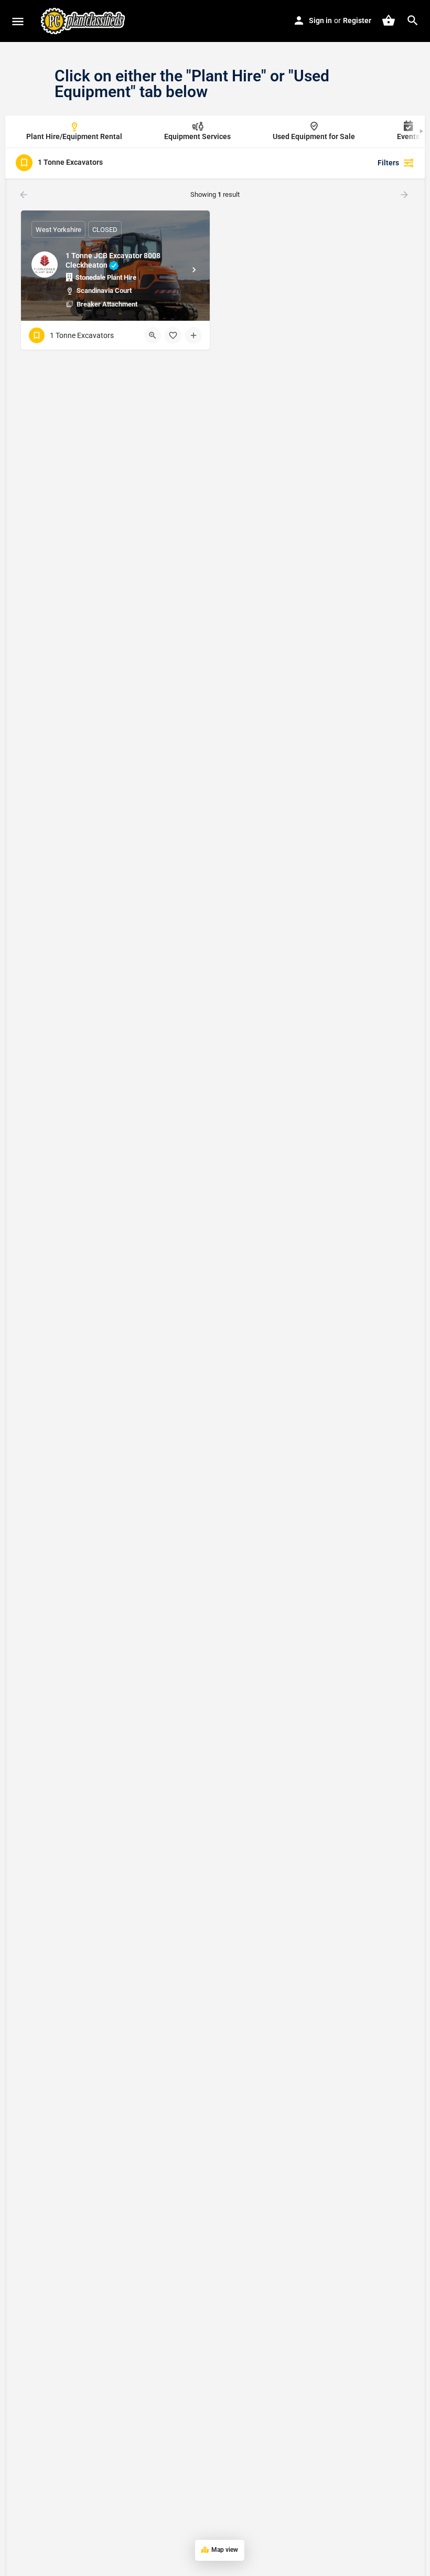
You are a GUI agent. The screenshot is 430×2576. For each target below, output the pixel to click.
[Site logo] (84, 21)
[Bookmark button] (173, 335)
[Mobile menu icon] (18, 21)
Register (357, 20)
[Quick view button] (153, 335)
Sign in (320, 20)
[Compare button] (193, 335)
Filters (388, 163)
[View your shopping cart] (389, 20)
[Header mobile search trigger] (413, 20)
